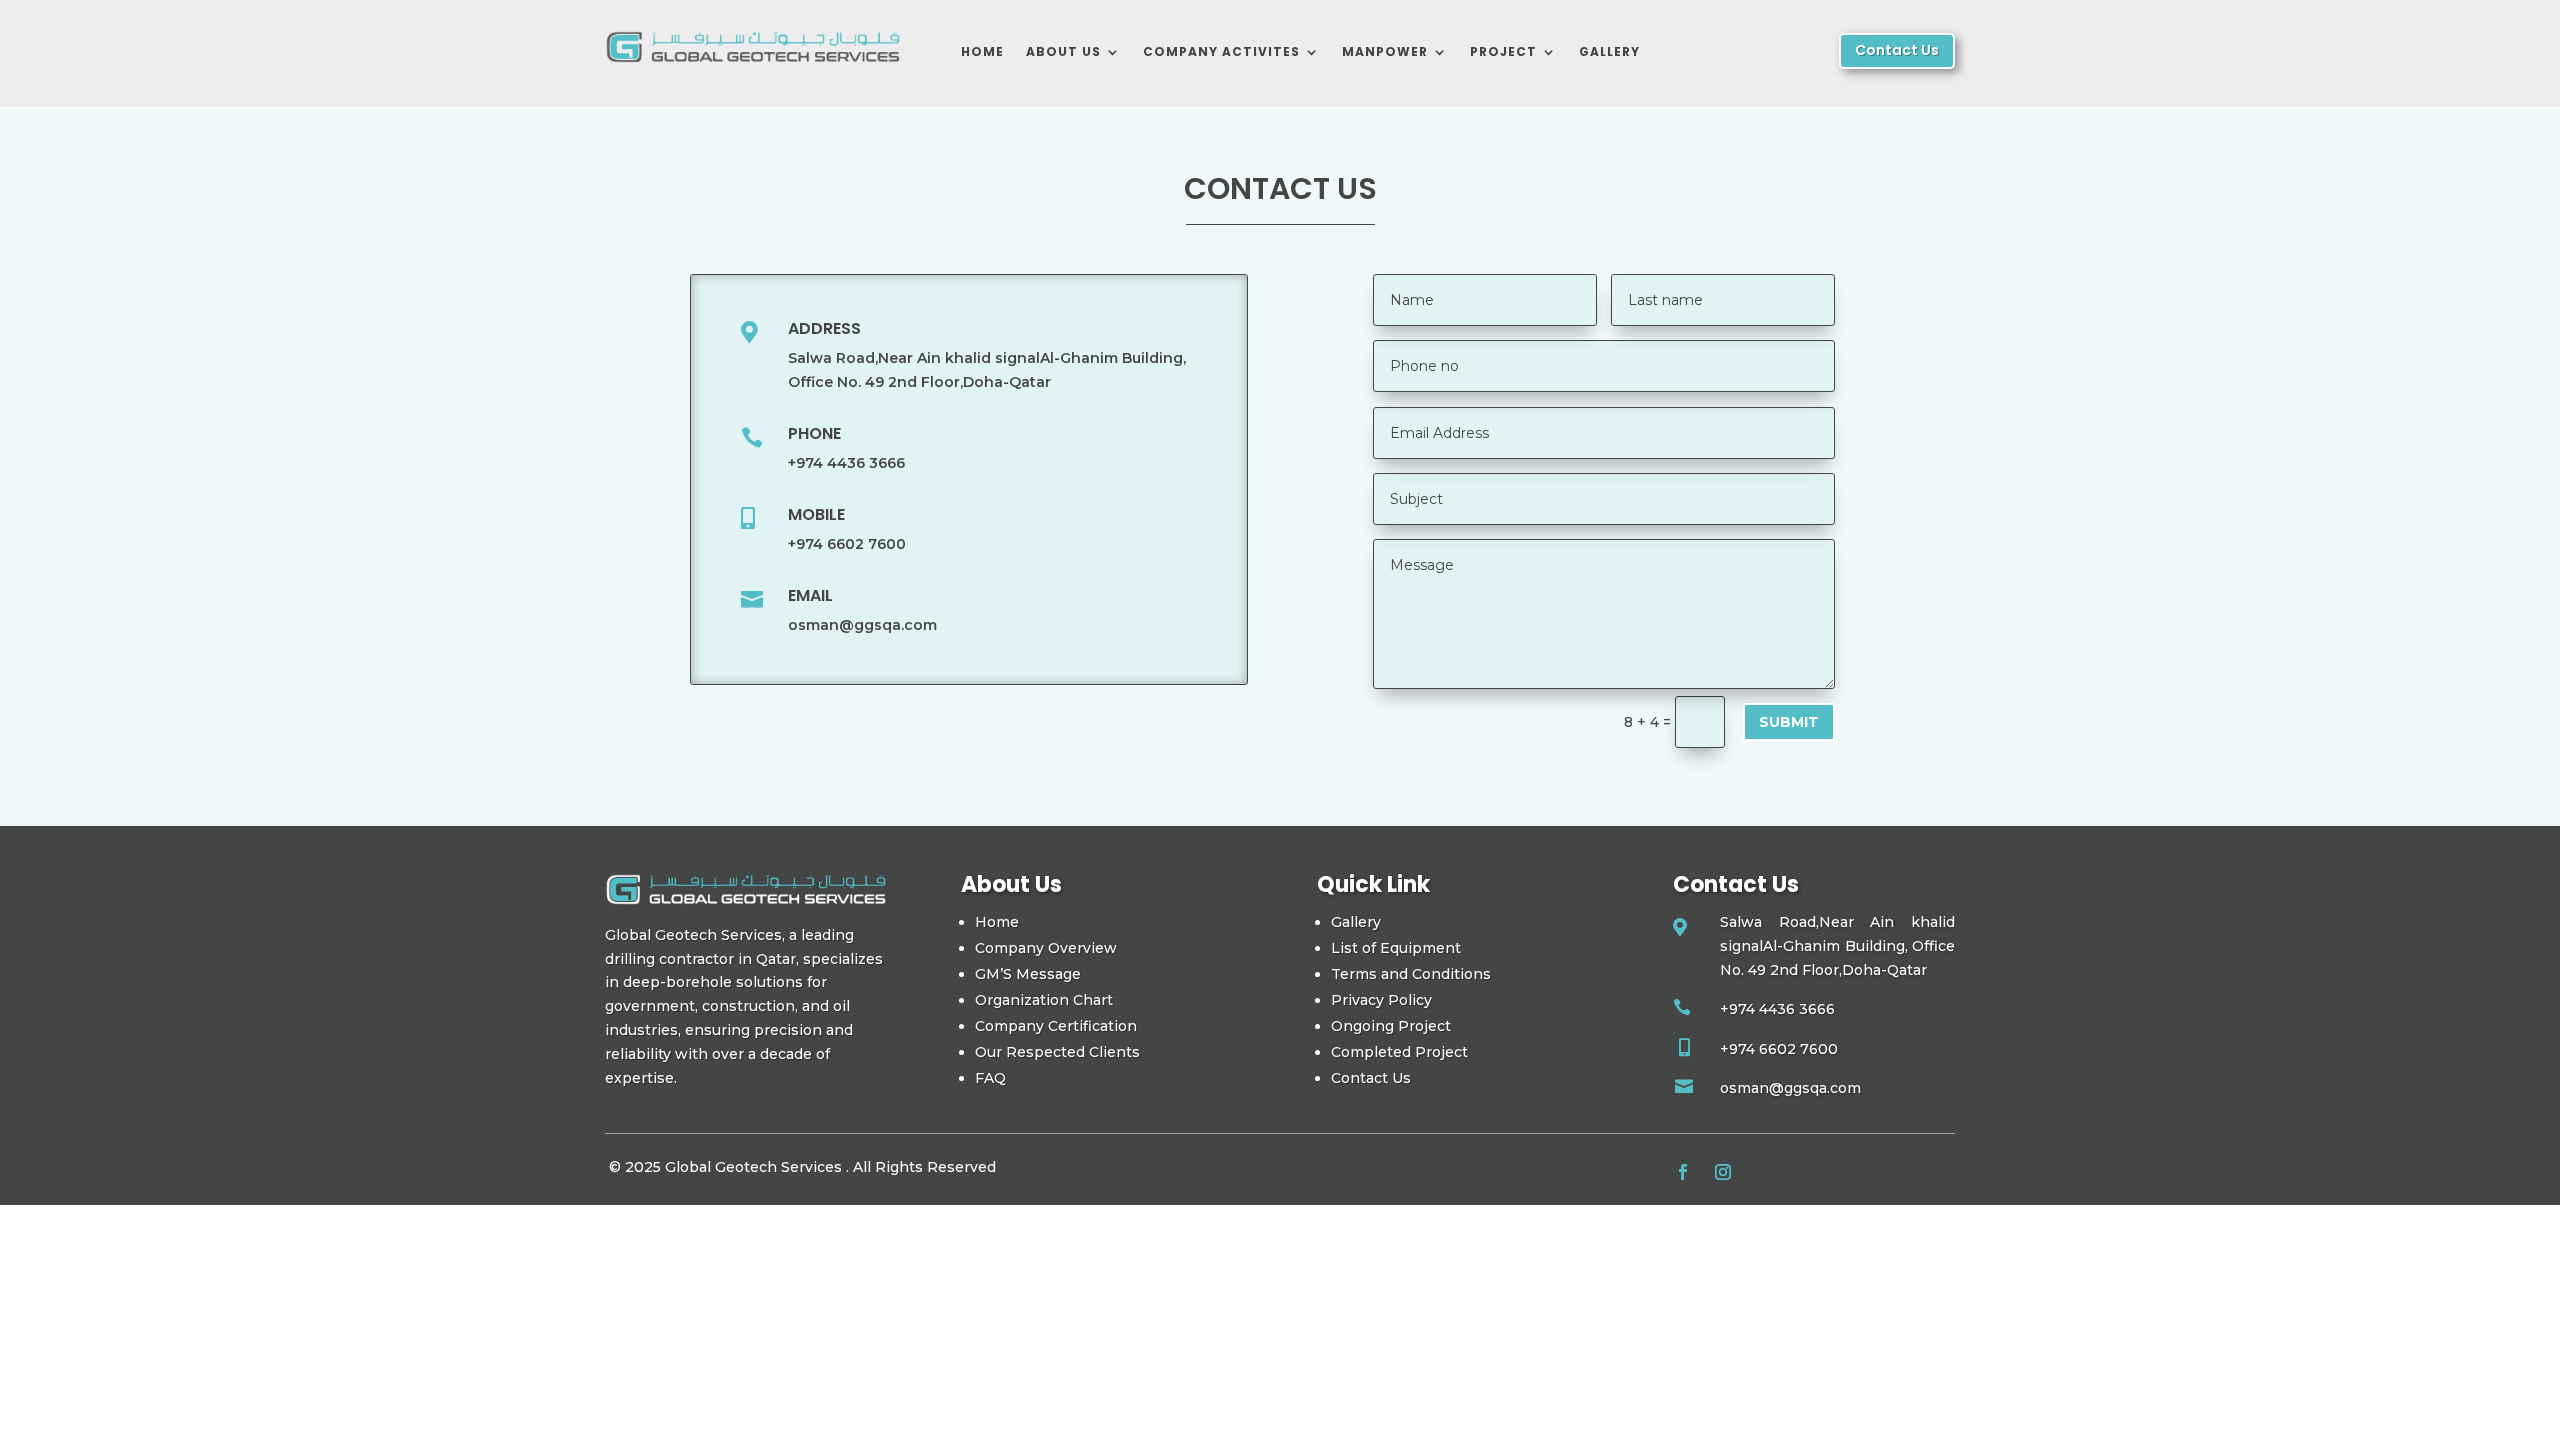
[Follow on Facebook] (1683, 1172)
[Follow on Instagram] (1723, 1172)
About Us (1063, 51)
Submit (1789, 722)
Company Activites (1221, 51)
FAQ (990, 1078)
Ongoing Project (1391, 1026)
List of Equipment (1396, 948)
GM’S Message (1028, 974)
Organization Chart (1044, 1000)
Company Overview (1046, 948)
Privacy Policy (1381, 1000)
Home (982, 51)
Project (1503, 51)
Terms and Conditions (1411, 974)
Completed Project (1399, 1052)
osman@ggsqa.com (862, 625)
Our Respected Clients (1057, 1052)
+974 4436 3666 (846, 463)
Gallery (1609, 51)
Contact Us (1897, 50)
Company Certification (1056, 1026)
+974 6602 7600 (847, 544)
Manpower (1385, 51)
